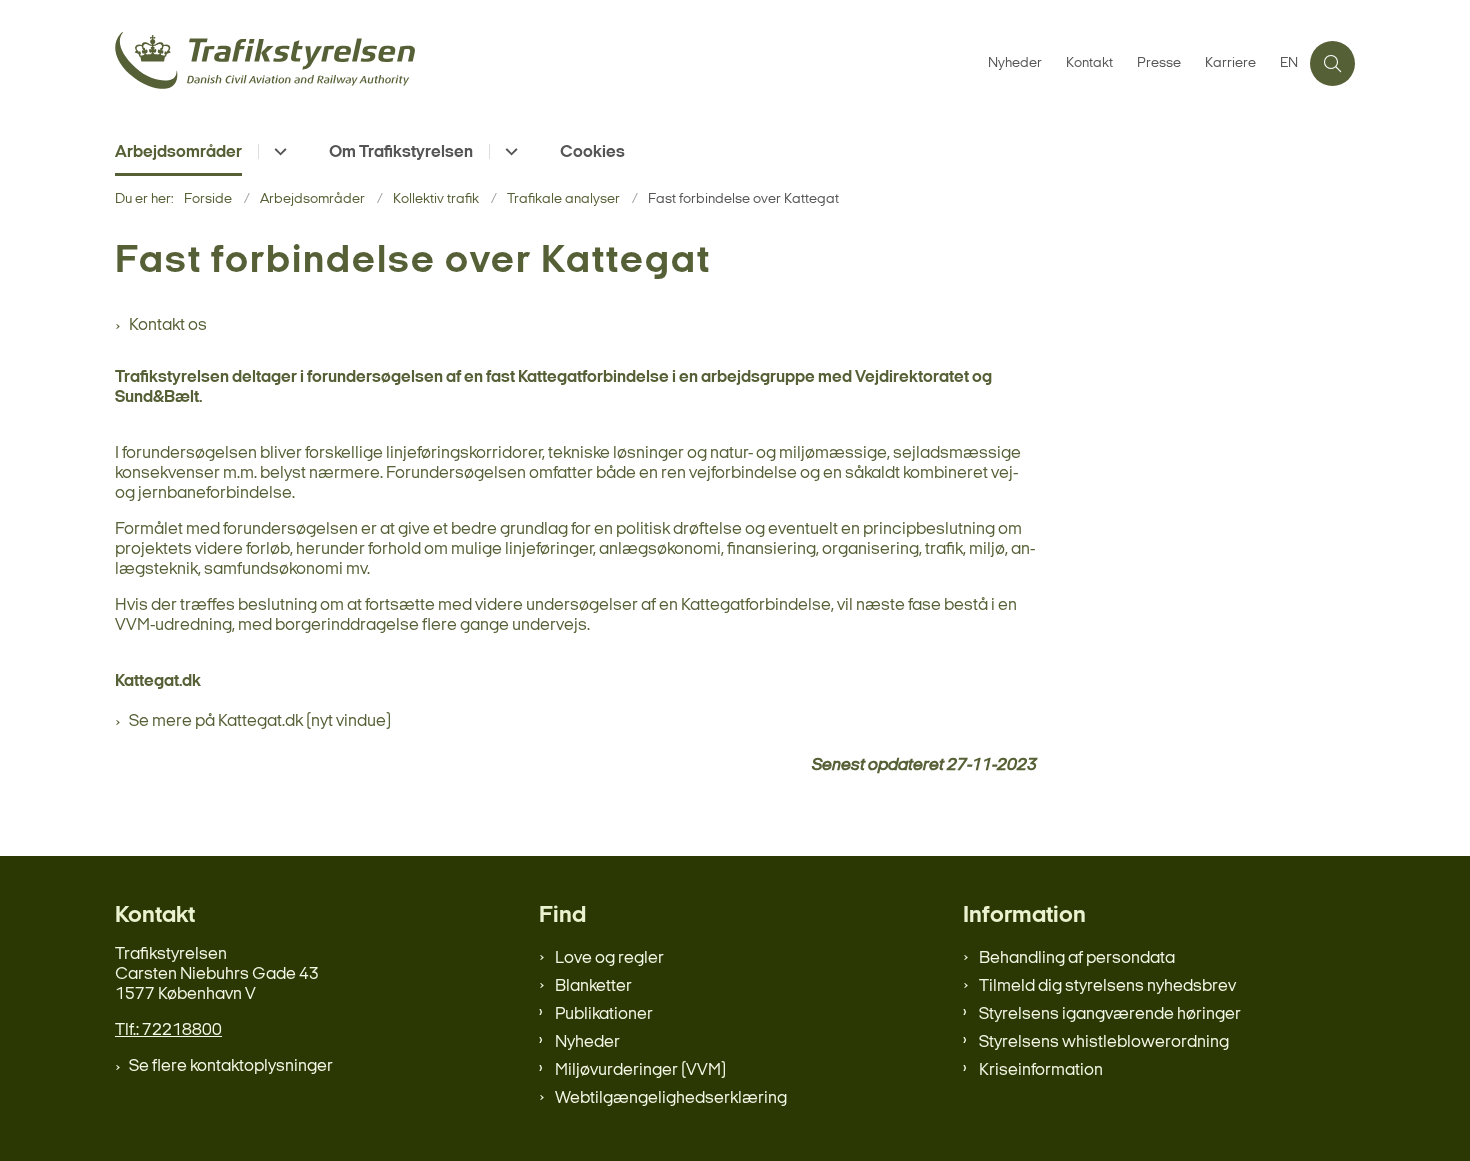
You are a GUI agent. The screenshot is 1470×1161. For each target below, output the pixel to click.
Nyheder (587, 1042)
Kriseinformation (1041, 1070)
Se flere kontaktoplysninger (231, 1066)
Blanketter (593, 986)
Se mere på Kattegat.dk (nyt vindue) (260, 721)
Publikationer (604, 1014)
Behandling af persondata (1077, 958)
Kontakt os (168, 325)
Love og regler (609, 958)
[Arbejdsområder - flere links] (277, 151)
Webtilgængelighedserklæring (671, 1098)
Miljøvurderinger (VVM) (640, 1070)
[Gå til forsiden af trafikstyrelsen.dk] (545, 63)
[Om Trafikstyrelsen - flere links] (508, 151)
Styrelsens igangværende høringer (1110, 1014)
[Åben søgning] (1332, 63)
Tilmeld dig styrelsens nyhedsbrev (1107, 986)
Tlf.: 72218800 (168, 1030)
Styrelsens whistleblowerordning (1104, 1042)
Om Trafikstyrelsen (401, 152)
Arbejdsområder (178, 152)
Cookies (592, 152)
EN (1289, 64)
